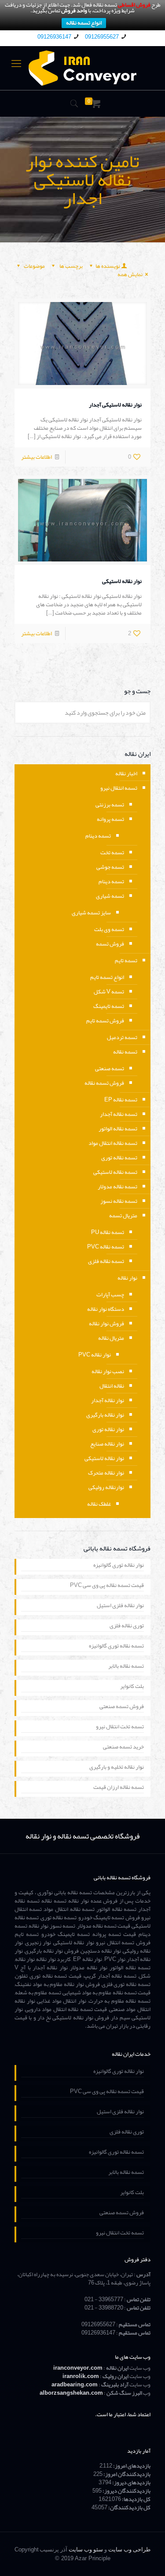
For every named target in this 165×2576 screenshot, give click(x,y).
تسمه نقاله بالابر (126, 1667)
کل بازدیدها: (136, 2499)
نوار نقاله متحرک (106, 1473)
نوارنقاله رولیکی (106, 1487)
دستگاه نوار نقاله (106, 1309)
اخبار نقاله (126, 774)
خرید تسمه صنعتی (123, 1748)
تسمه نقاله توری (119, 1158)
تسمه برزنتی (110, 805)
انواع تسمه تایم (107, 977)
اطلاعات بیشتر (37, 457)
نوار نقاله (127, 1278)
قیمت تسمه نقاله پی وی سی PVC (107, 1586)
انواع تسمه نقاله (84, 23)
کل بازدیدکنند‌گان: (129, 2508)
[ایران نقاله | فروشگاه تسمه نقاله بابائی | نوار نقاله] (82, 68)
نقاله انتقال (112, 1386)
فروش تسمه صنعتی (122, 1707)
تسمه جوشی (110, 867)
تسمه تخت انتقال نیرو (120, 1727)
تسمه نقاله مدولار (117, 1187)
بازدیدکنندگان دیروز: (126, 2491)
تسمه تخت (112, 853)
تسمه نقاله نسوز (119, 1201)
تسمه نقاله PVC (106, 1247)
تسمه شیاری (110, 896)
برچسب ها (71, 266)
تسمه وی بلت (109, 929)
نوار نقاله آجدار (108, 1400)
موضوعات (34, 266)
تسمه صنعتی (110, 1069)
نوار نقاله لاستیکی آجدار (115, 405)
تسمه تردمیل (122, 1037)
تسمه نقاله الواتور (118, 1129)
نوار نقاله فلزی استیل (120, 1606)
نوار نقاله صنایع (107, 1444)
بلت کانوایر (132, 1687)
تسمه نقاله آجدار (119, 1114)
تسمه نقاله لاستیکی (115, 1172)
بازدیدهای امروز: (131, 2466)
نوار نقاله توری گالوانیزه (119, 1566)
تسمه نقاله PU (108, 1232)
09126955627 (102, 37)
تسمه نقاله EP (121, 1100)
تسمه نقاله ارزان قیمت (119, 1788)
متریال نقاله (111, 1338)
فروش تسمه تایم (105, 1021)
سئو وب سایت (86, 2549)
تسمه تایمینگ (109, 1006)
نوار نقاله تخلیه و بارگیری (117, 1768)
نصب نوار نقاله (108, 1371)
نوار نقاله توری (108, 1429)
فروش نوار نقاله (106, 1324)
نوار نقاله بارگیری (105, 1415)
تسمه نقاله (125, 1052)
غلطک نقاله (99, 1504)
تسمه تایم (126, 961)
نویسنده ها (108, 266)
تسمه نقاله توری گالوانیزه (116, 1647)
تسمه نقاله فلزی (106, 1261)
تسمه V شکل (109, 992)
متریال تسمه (123, 1216)
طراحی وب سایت (129, 2549)
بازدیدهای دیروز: (131, 2482)
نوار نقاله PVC (95, 1355)
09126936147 (54, 37)
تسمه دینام (98, 836)
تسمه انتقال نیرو (119, 788)
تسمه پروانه (110, 819)
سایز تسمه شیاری (91, 913)
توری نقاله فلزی (127, 1626)
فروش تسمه (110, 944)
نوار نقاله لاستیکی (122, 581)
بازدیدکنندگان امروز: (126, 2474)
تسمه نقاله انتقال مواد (113, 1143)
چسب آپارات (110, 1295)
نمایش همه (130, 274)
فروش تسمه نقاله (104, 1083)
